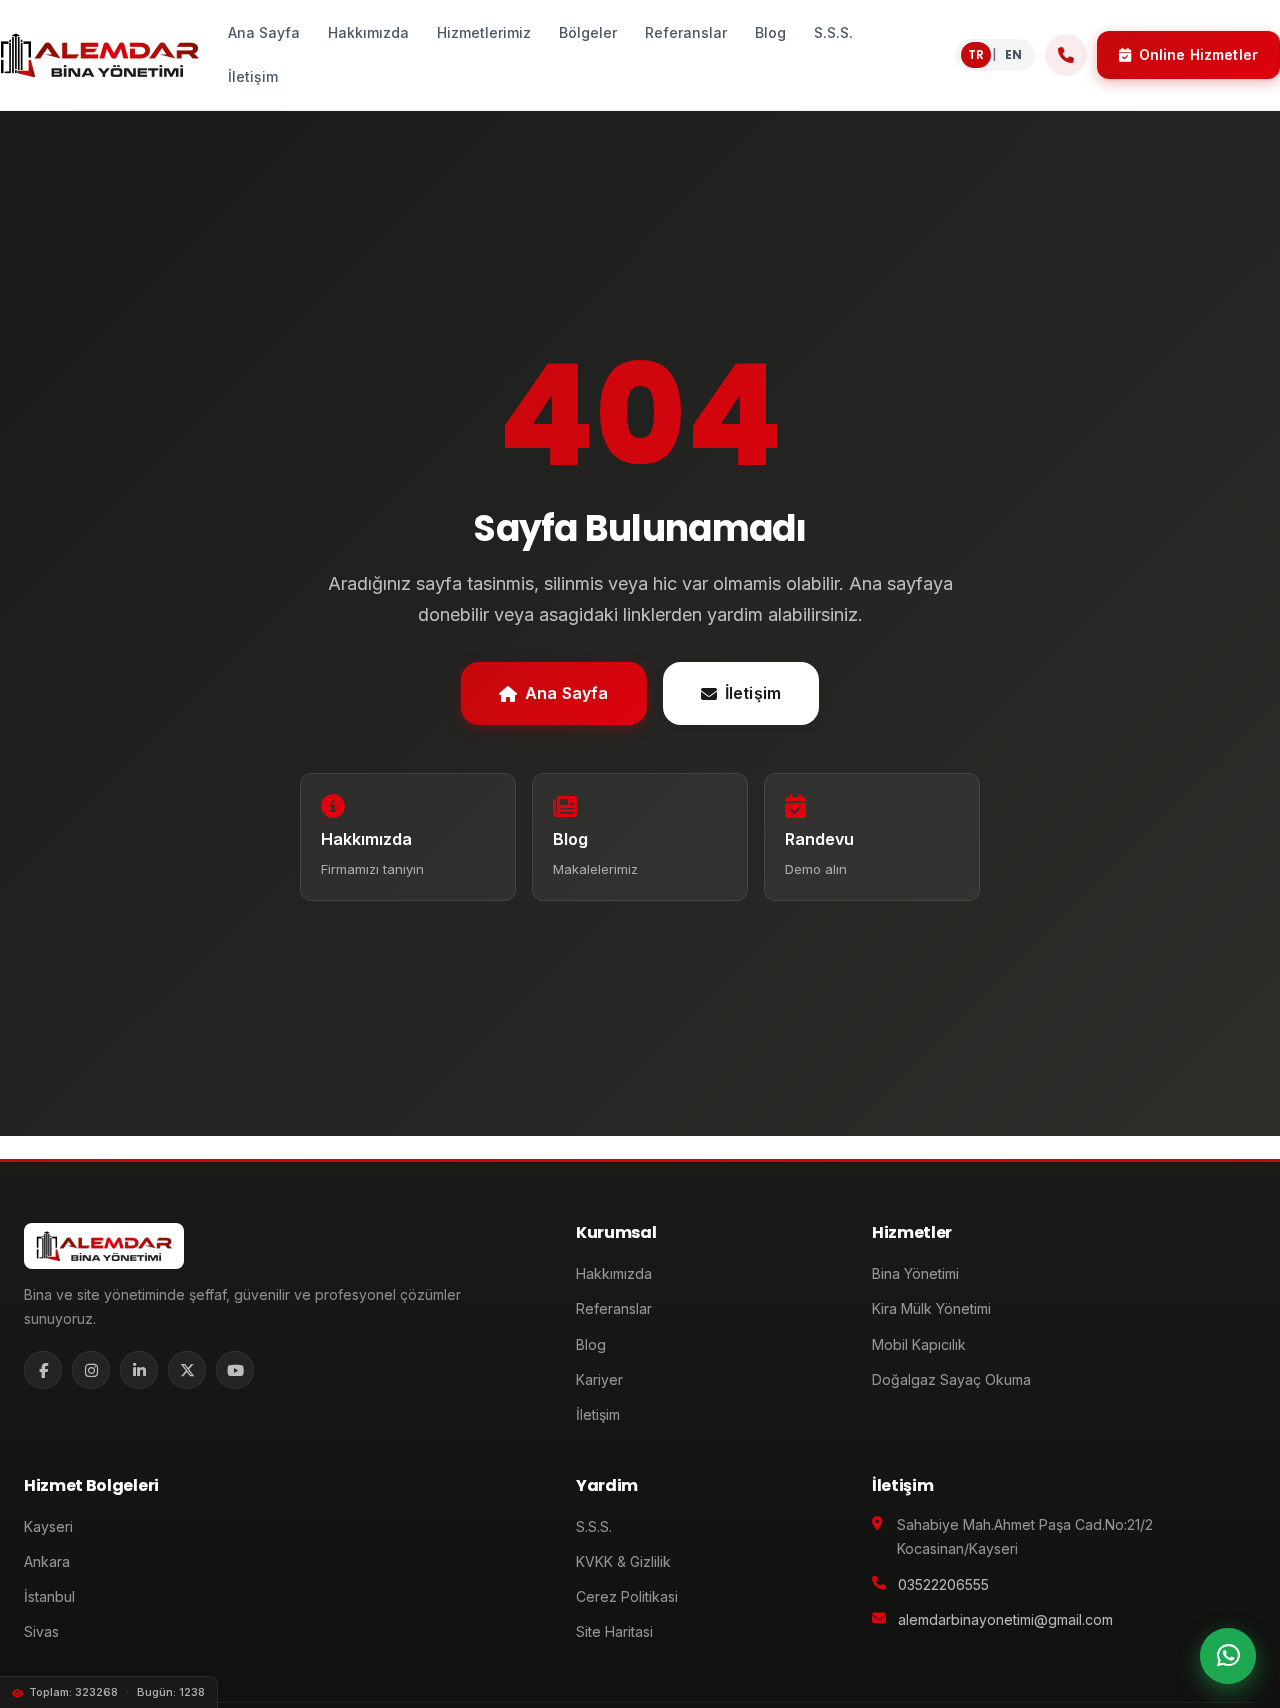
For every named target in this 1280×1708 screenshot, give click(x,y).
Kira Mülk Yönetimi (931, 1308)
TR (976, 54)
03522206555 (943, 1584)
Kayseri (48, 1526)
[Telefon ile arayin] (1066, 55)
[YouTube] (235, 1370)
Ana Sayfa (566, 693)
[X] (187, 1370)
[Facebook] (43, 1370)
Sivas (41, 1631)
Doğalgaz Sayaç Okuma (951, 1379)
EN (1013, 54)
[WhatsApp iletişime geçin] (1228, 1656)
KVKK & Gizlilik (623, 1561)
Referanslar (614, 1308)
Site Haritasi (614, 1631)
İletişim (753, 693)
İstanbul (49, 1596)
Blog (591, 1344)
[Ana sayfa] (99, 55)
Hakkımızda (614, 1273)
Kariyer (599, 1379)
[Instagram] (91, 1370)
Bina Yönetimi (915, 1273)
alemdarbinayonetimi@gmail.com (1005, 1619)
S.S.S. (594, 1526)
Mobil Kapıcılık (919, 1344)
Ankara (47, 1561)
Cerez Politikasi (627, 1596)
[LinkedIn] (139, 1370)
